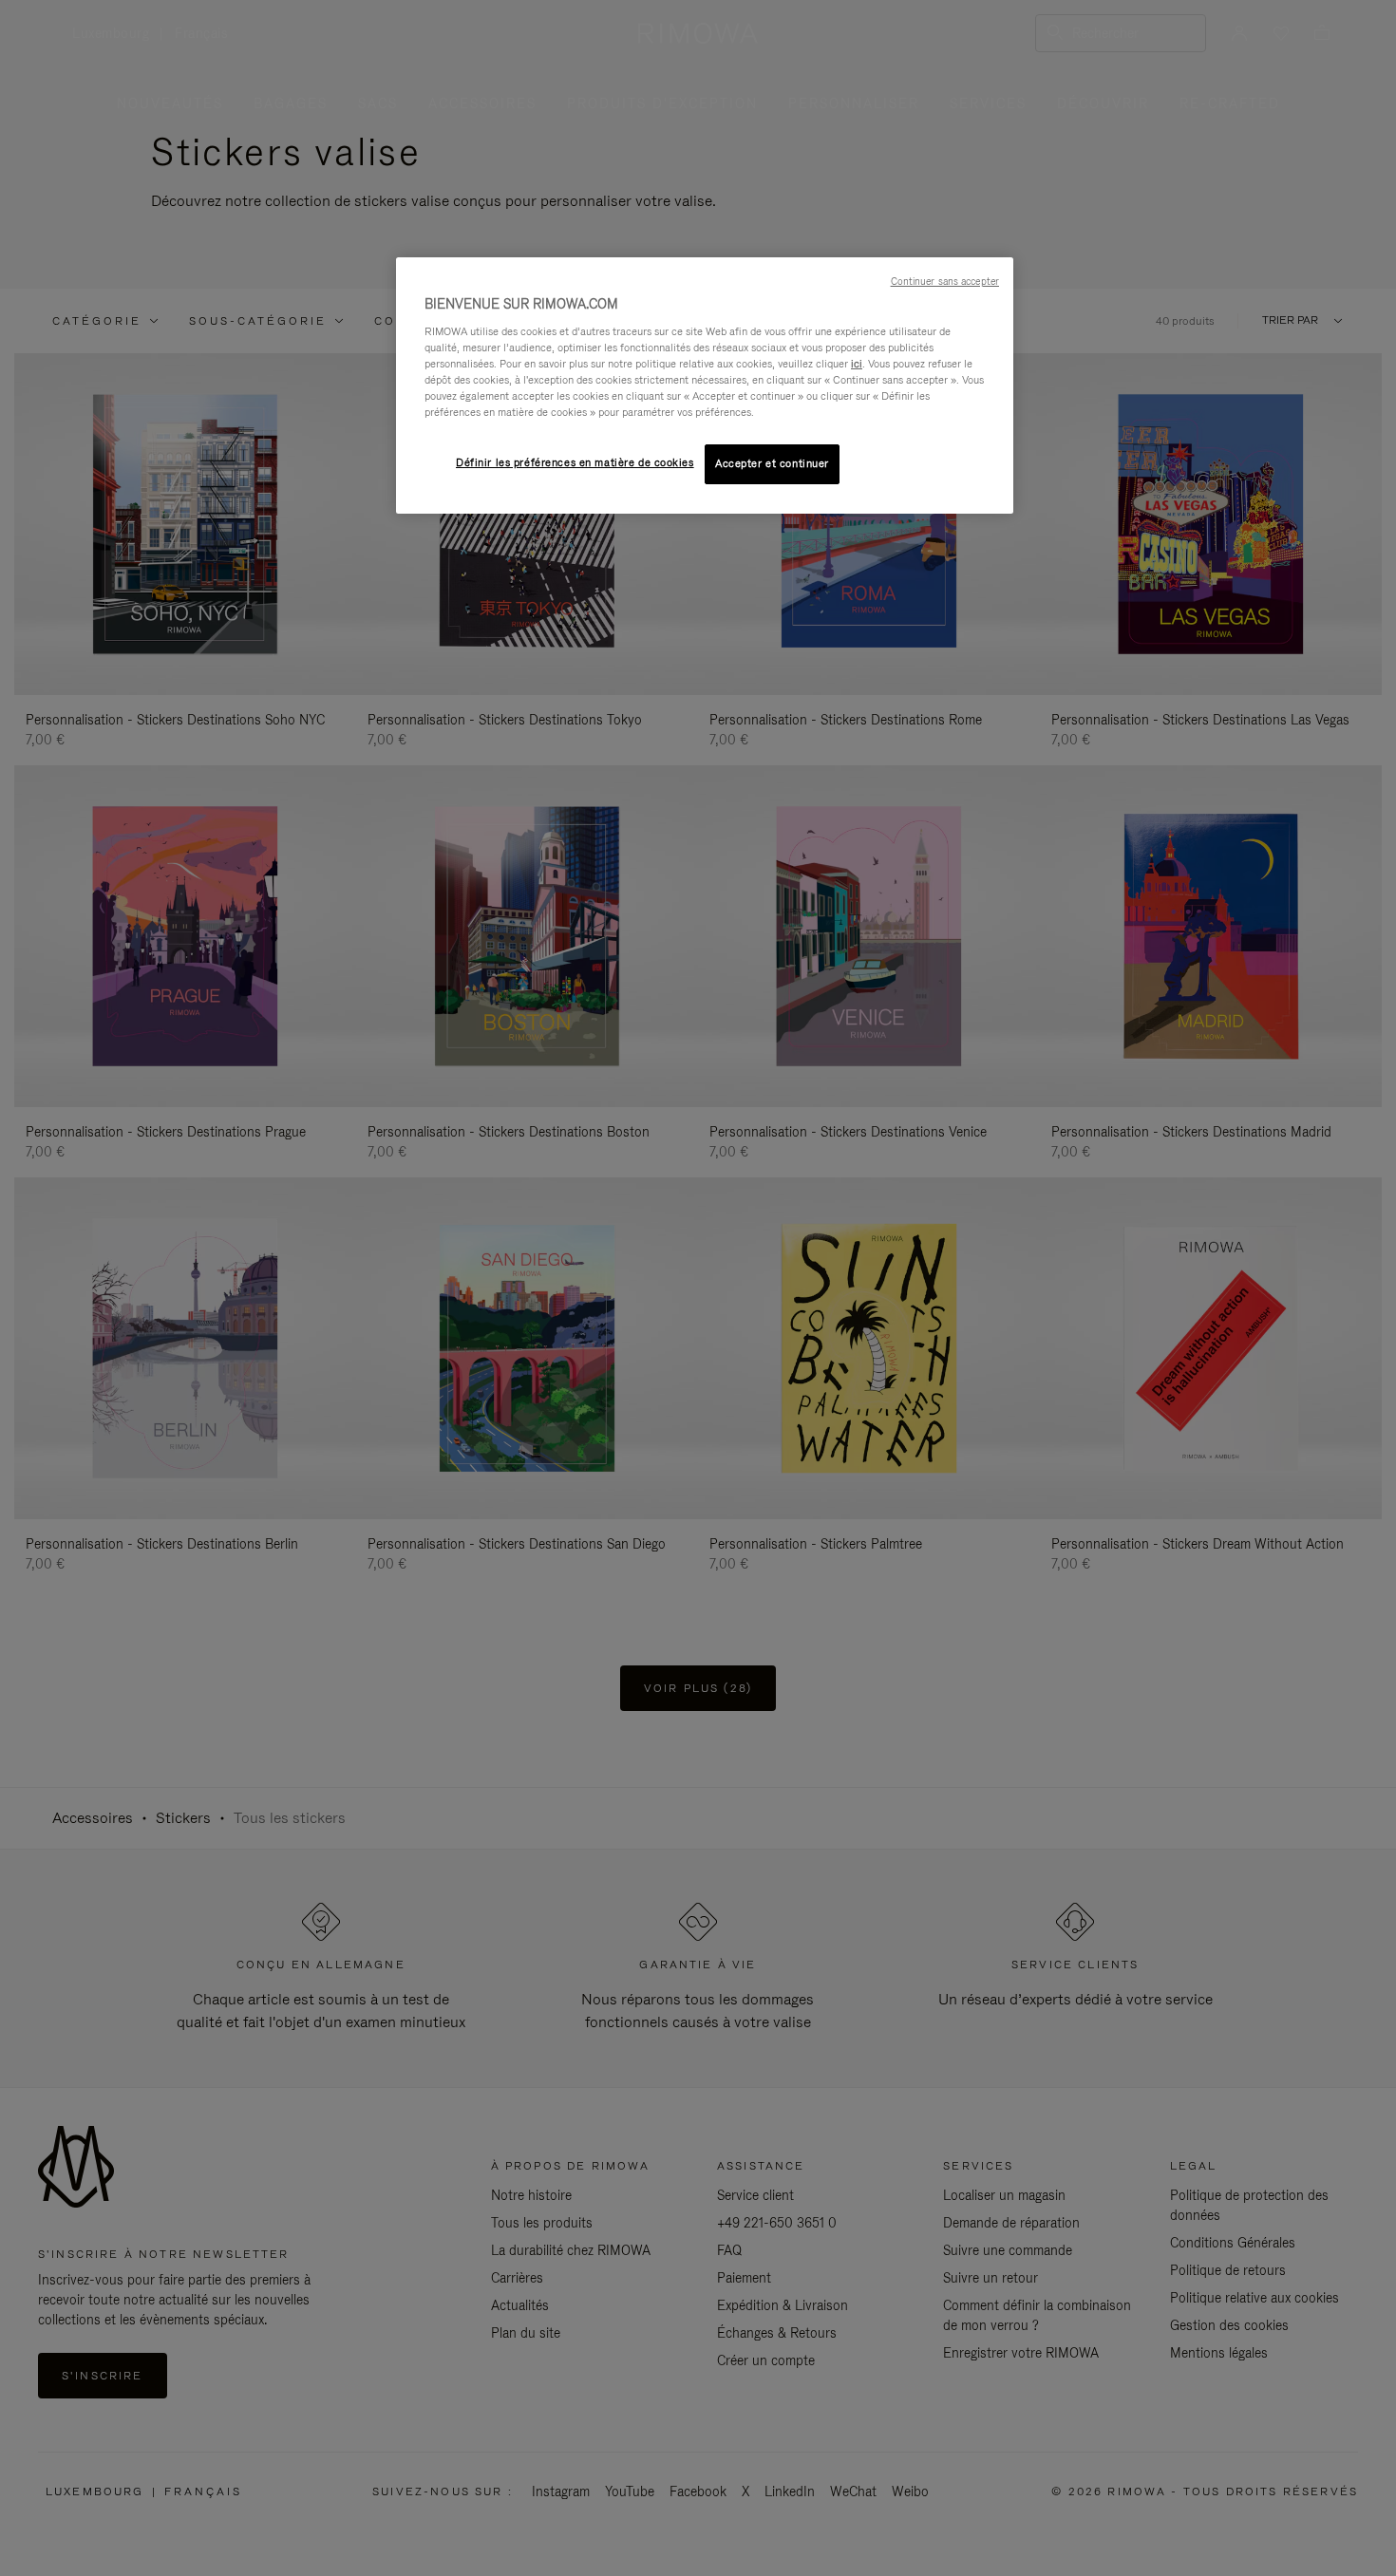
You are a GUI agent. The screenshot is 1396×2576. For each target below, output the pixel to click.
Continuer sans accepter (945, 281)
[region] (705, 385)
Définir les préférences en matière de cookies (575, 462)
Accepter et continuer (772, 463)
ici (857, 364)
